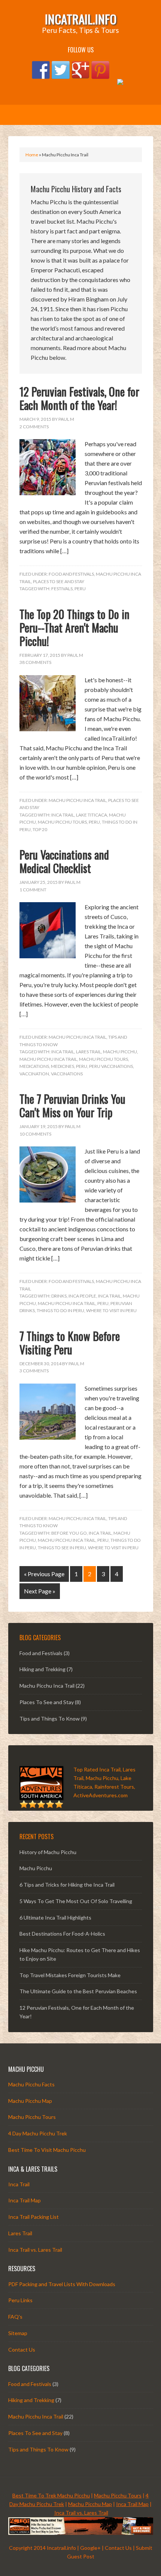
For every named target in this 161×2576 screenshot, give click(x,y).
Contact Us (22, 2350)
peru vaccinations (111, 1066)
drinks (59, 1296)
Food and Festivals (71, 574)
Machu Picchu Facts (31, 2084)
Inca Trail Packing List (34, 2217)
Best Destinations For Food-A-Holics (62, 1934)
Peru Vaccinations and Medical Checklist (64, 861)
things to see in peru (62, 1548)
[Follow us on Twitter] (61, 70)
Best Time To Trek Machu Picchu (51, 2495)
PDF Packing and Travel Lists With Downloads (62, 2284)
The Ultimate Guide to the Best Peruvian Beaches (78, 1991)
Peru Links (20, 2300)
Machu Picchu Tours (62, 822)
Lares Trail (89, 1052)
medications (34, 1066)
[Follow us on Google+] (80, 70)
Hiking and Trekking (42, 1669)
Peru (80, 589)
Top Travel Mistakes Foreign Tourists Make (70, 1975)
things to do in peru (60, 1310)
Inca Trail (63, 815)
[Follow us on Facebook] (41, 70)
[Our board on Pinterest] (100, 70)
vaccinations (67, 1074)
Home (32, 155)
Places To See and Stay (59, 581)
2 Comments (34, 427)
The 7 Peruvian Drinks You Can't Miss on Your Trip (72, 1105)
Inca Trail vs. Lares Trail (35, 2250)
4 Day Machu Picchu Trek (38, 2133)
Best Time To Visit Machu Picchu (47, 2150)
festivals (62, 589)
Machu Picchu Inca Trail (78, 800)
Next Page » (40, 1591)
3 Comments (34, 1371)
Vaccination (34, 1074)
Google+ (90, 2548)
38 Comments (35, 662)
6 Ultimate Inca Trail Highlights (55, 1918)
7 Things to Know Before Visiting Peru (70, 1343)
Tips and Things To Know (50, 1719)
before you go (69, 1533)
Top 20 (40, 829)
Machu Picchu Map (30, 2101)
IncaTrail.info (81, 19)
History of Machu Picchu (48, 1852)
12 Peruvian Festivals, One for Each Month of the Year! (79, 398)
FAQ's (15, 2317)
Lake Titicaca (92, 815)
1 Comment (33, 890)
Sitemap (18, 2333)
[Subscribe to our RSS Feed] (120, 88)
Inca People (82, 1296)
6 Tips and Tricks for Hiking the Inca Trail (67, 1885)
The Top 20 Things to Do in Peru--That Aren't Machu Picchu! (75, 627)
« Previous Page (44, 1574)
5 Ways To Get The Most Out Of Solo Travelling (76, 1901)
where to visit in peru (111, 1310)
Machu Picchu (120, 1052)
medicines (63, 1066)
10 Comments (35, 1134)
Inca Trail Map (25, 2200)
